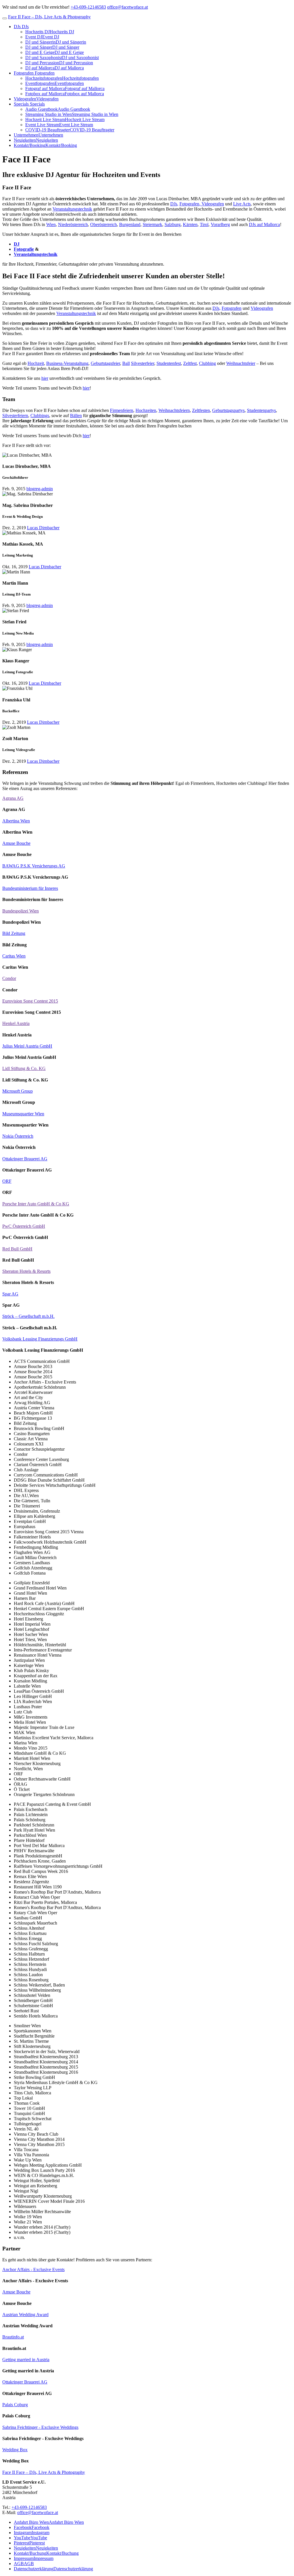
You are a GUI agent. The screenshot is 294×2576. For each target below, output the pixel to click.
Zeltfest (190, 363)
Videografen (213, 204)
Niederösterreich (73, 224)
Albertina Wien (16, 821)
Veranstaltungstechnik (72, 209)
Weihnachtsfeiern (174, 410)
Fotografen (232, 308)
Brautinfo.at (13, 2337)
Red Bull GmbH (17, 1249)
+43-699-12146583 (88, 7)
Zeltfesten (201, 410)
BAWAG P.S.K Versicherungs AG (34, 866)
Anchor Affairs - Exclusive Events (33, 2269)
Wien (51, 224)
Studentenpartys (261, 410)
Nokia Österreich (18, 1136)
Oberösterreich (104, 224)
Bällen (76, 416)
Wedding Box (15, 2450)
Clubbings (40, 416)
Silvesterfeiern (15, 416)
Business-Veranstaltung (67, 363)
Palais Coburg (15, 2405)
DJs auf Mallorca (264, 224)
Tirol (204, 224)
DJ (17, 244)
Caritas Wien (14, 956)
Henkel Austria (16, 1023)
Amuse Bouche (16, 843)
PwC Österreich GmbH (24, 1226)
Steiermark (152, 224)
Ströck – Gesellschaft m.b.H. (28, 1316)
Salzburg (173, 224)
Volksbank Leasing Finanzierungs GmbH (40, 1339)
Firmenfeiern (122, 410)
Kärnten (190, 224)
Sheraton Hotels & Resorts (26, 1271)
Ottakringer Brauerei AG (25, 1159)
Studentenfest (169, 363)
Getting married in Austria (26, 2360)
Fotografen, (190, 204)
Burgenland (130, 224)
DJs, (174, 204)
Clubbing (207, 363)
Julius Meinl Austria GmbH (27, 1046)
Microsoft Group (18, 1091)
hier (45, 378)
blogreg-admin (40, 489)
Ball (126, 363)
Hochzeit (36, 363)
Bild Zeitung (14, 933)
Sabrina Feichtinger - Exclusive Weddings (40, 2427)
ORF (7, 1181)
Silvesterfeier (143, 363)
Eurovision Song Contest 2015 (30, 1001)
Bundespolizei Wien (21, 911)
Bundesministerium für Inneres (30, 888)
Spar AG (10, 1294)
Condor (9, 978)
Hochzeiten (146, 410)
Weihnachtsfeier (241, 363)
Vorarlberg (220, 224)
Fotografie (24, 249)
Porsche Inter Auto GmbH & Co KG (36, 1204)
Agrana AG (13, 798)
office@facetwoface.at (127, 7)
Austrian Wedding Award (25, 2315)
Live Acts (242, 204)
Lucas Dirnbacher (43, 528)
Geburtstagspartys (228, 410)
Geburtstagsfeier (105, 363)
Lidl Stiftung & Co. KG (24, 1068)
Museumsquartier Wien (23, 1114)
